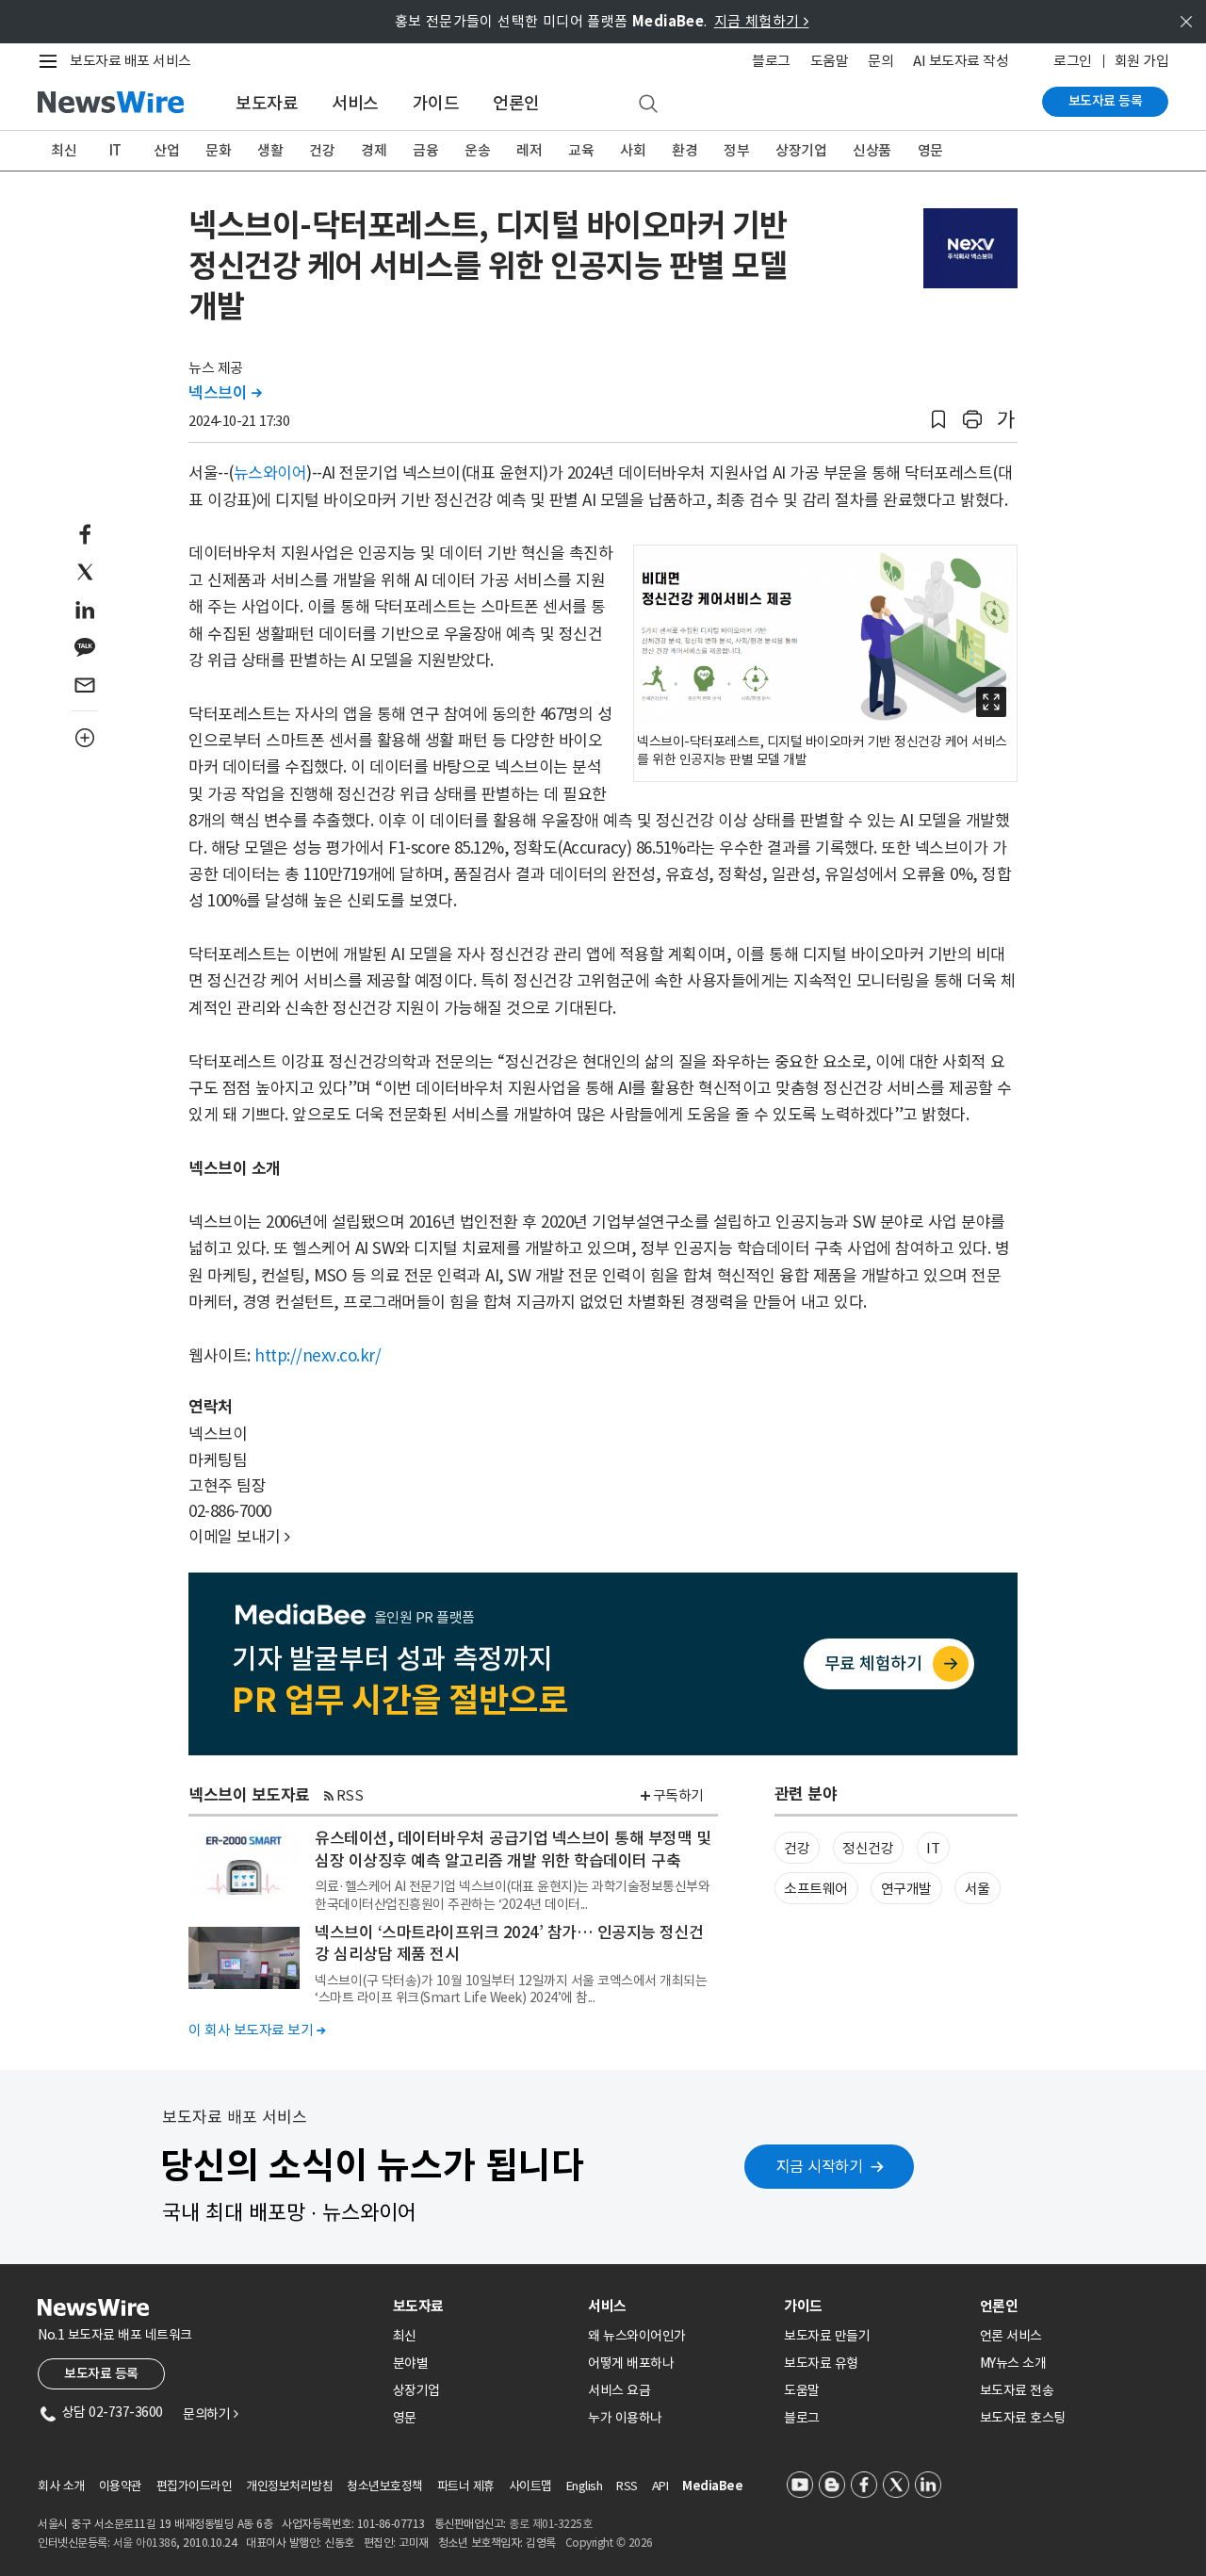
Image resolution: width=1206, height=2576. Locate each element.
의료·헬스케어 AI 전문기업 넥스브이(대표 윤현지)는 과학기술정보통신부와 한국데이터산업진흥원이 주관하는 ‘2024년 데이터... (512, 1895)
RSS (350, 1795)
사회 (633, 150)
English (585, 2486)
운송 (477, 150)
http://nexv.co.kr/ (318, 1356)
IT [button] (933, 1848)
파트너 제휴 (466, 2486)
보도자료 (267, 103)
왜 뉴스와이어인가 (637, 2336)
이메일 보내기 (239, 1537)
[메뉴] (52, 61)
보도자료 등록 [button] (101, 2373)
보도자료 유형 (821, 2363)
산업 (166, 150)
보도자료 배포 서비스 (130, 61)
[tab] (483, 2306)
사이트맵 (530, 2486)
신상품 (872, 150)
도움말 (830, 61)
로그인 (1073, 61)
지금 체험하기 (762, 21)
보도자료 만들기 (827, 2336)
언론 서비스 (1011, 2336)
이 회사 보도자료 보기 (257, 2030)
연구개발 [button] (906, 1889)
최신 (64, 150)
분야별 (411, 2363)
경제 (374, 150)
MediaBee (712, 2486)
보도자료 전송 (1017, 2390)
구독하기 (678, 1795)
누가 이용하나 (625, 2418)
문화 (218, 150)
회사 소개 (61, 2486)
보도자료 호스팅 (1023, 2418)
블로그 (771, 61)
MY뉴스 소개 (1013, 2363)
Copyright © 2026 (609, 2543)
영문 (930, 150)
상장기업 (801, 150)
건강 (322, 150)
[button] (938, 420)
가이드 (436, 103)
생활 (270, 150)
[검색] (648, 105)
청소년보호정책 (385, 2486)
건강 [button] (797, 1848)
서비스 (355, 103)
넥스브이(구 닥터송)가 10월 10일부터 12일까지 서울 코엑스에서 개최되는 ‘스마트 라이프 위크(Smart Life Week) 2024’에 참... (511, 1989)
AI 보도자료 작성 (961, 61)
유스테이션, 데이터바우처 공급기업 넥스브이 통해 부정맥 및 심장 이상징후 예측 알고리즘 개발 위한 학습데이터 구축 (513, 1850)
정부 (736, 150)
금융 (425, 150)
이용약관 (121, 2486)
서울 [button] (978, 1889)
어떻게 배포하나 (631, 2363)
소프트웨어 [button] (816, 1889)
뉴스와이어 (270, 473)
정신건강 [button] (868, 1848)
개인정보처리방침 (289, 2486)
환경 (684, 150)
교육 (581, 150)
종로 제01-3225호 (550, 2524)
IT (115, 150)
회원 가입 (1142, 61)
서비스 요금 (619, 2390)
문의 (880, 61)
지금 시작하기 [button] (820, 2166)
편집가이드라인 (195, 2486)
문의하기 (210, 2414)
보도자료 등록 (1106, 101)
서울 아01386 (145, 2543)
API (660, 2486)
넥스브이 (225, 393)
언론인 (516, 103)
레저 (529, 150)
